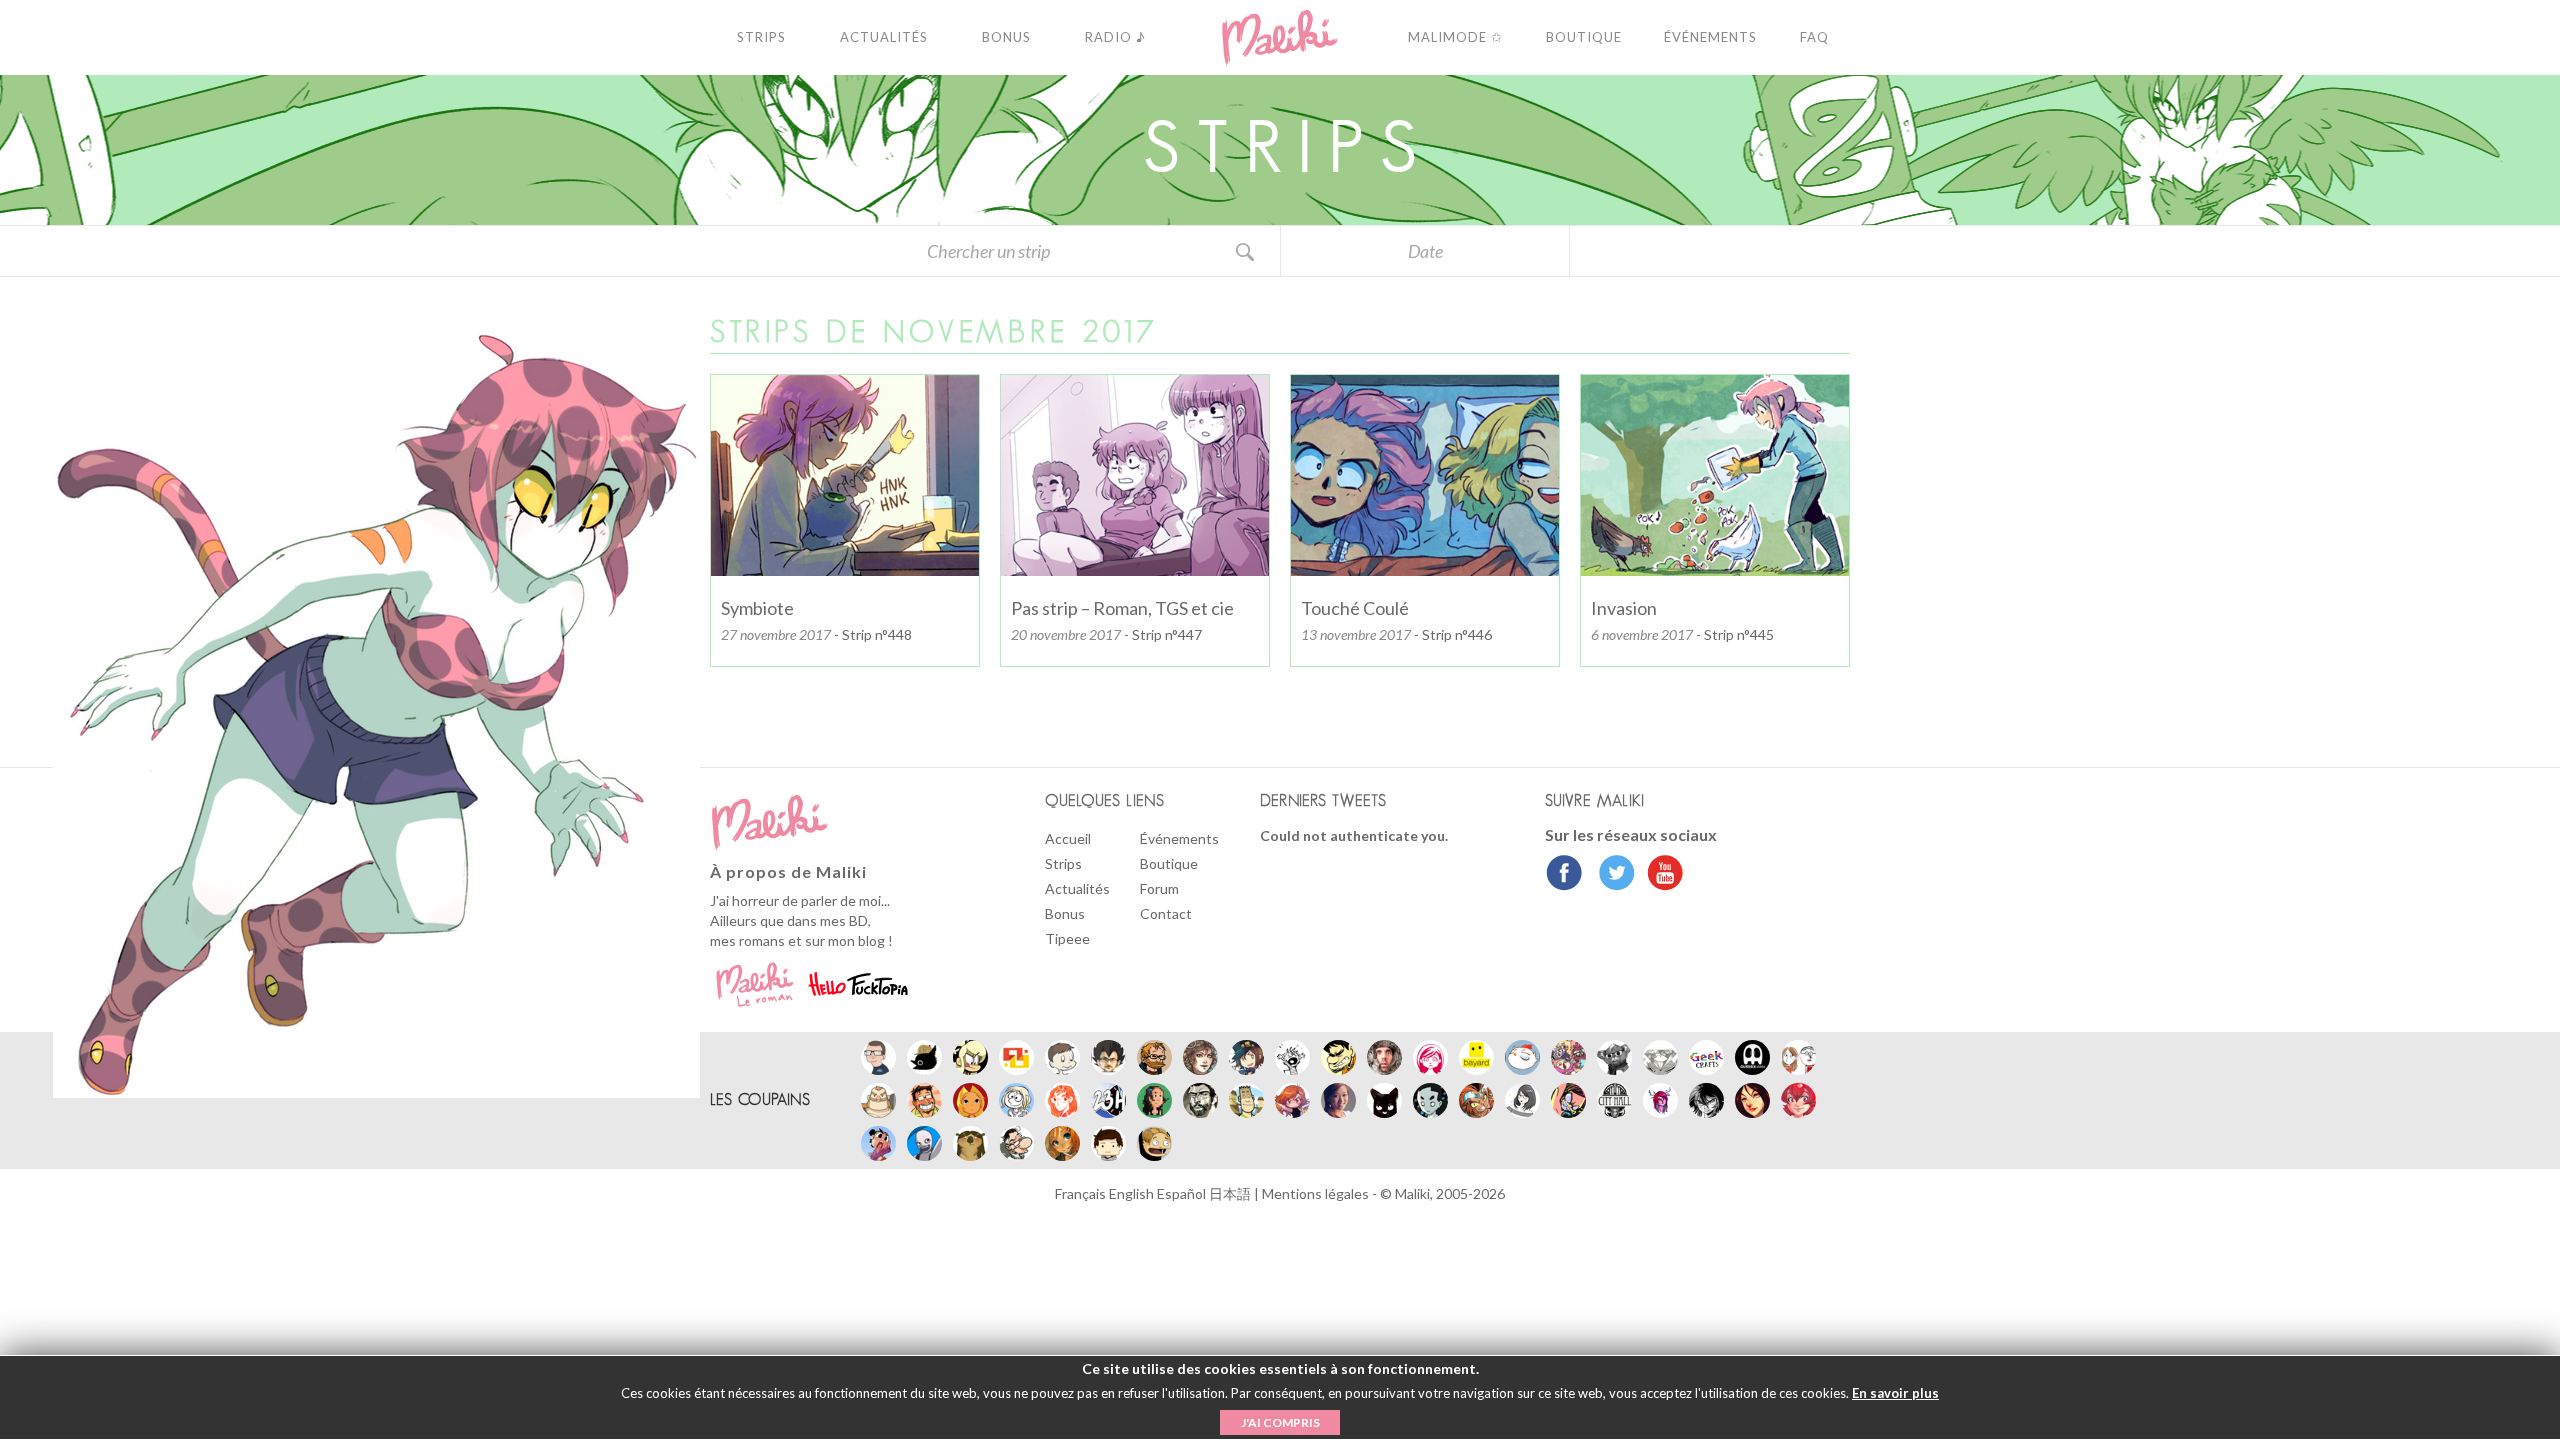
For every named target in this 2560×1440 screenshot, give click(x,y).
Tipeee (1067, 938)
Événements (1179, 838)
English (1133, 1193)
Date (1425, 251)
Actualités (1077, 888)
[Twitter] (1611, 875)
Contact (1166, 913)
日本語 (1231, 1193)
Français (1082, 1193)
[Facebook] (1564, 875)
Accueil (1068, 838)
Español (1183, 1193)
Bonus (1065, 913)
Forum (1159, 888)
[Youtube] (1660, 875)
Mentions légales (1317, 1193)
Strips (1063, 863)
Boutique (1169, 863)
